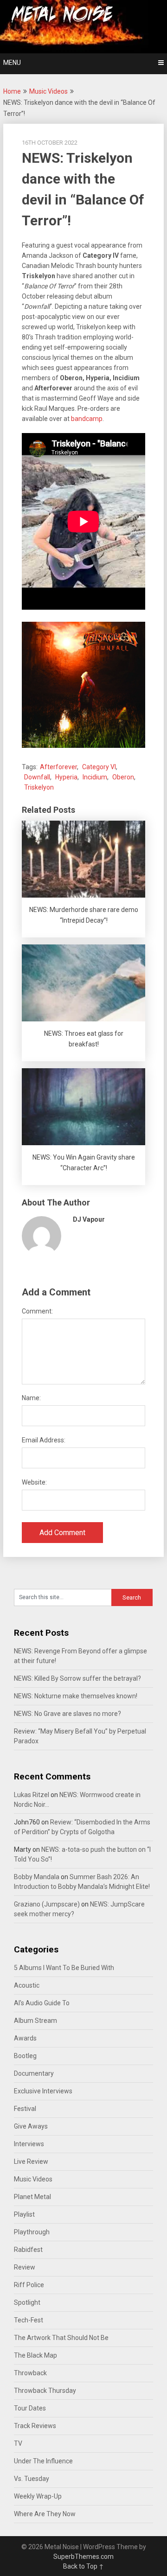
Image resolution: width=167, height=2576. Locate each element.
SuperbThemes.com (83, 2557)
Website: (34, 1482)
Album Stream (35, 2021)
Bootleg (25, 2056)
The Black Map (35, 2355)
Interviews (29, 2144)
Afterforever (58, 767)
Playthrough (32, 2232)
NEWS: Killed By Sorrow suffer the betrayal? (77, 1678)
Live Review (31, 2162)
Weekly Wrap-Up (38, 2496)
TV (18, 2443)
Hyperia (66, 777)
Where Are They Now (45, 2514)
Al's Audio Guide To (42, 2003)
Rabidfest (28, 2250)
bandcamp (87, 419)
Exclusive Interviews (43, 2091)
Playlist (24, 2214)
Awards (25, 2038)
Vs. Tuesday (32, 2479)
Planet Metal (32, 2197)
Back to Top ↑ (83, 2566)
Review (25, 2267)
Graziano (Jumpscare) (47, 1904)
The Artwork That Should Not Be (61, 2338)
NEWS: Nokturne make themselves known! (76, 1696)
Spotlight (27, 2302)
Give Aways (31, 2126)
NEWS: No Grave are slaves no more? (67, 1714)
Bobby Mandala (37, 1877)
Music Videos (48, 91)
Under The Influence (43, 2461)
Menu (12, 63)
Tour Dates (30, 2408)
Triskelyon (39, 787)
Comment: (37, 1311)
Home (12, 91)
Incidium (95, 777)
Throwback (30, 2373)
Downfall (37, 777)
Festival (25, 2109)
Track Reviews (35, 2426)
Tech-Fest (29, 2320)
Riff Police (29, 2285)
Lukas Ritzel (32, 1795)
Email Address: (44, 1440)
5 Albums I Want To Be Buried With (64, 1968)
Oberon (123, 777)
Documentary (34, 2073)
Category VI (99, 767)
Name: (31, 1398)
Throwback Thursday (45, 2391)
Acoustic (27, 1985)
